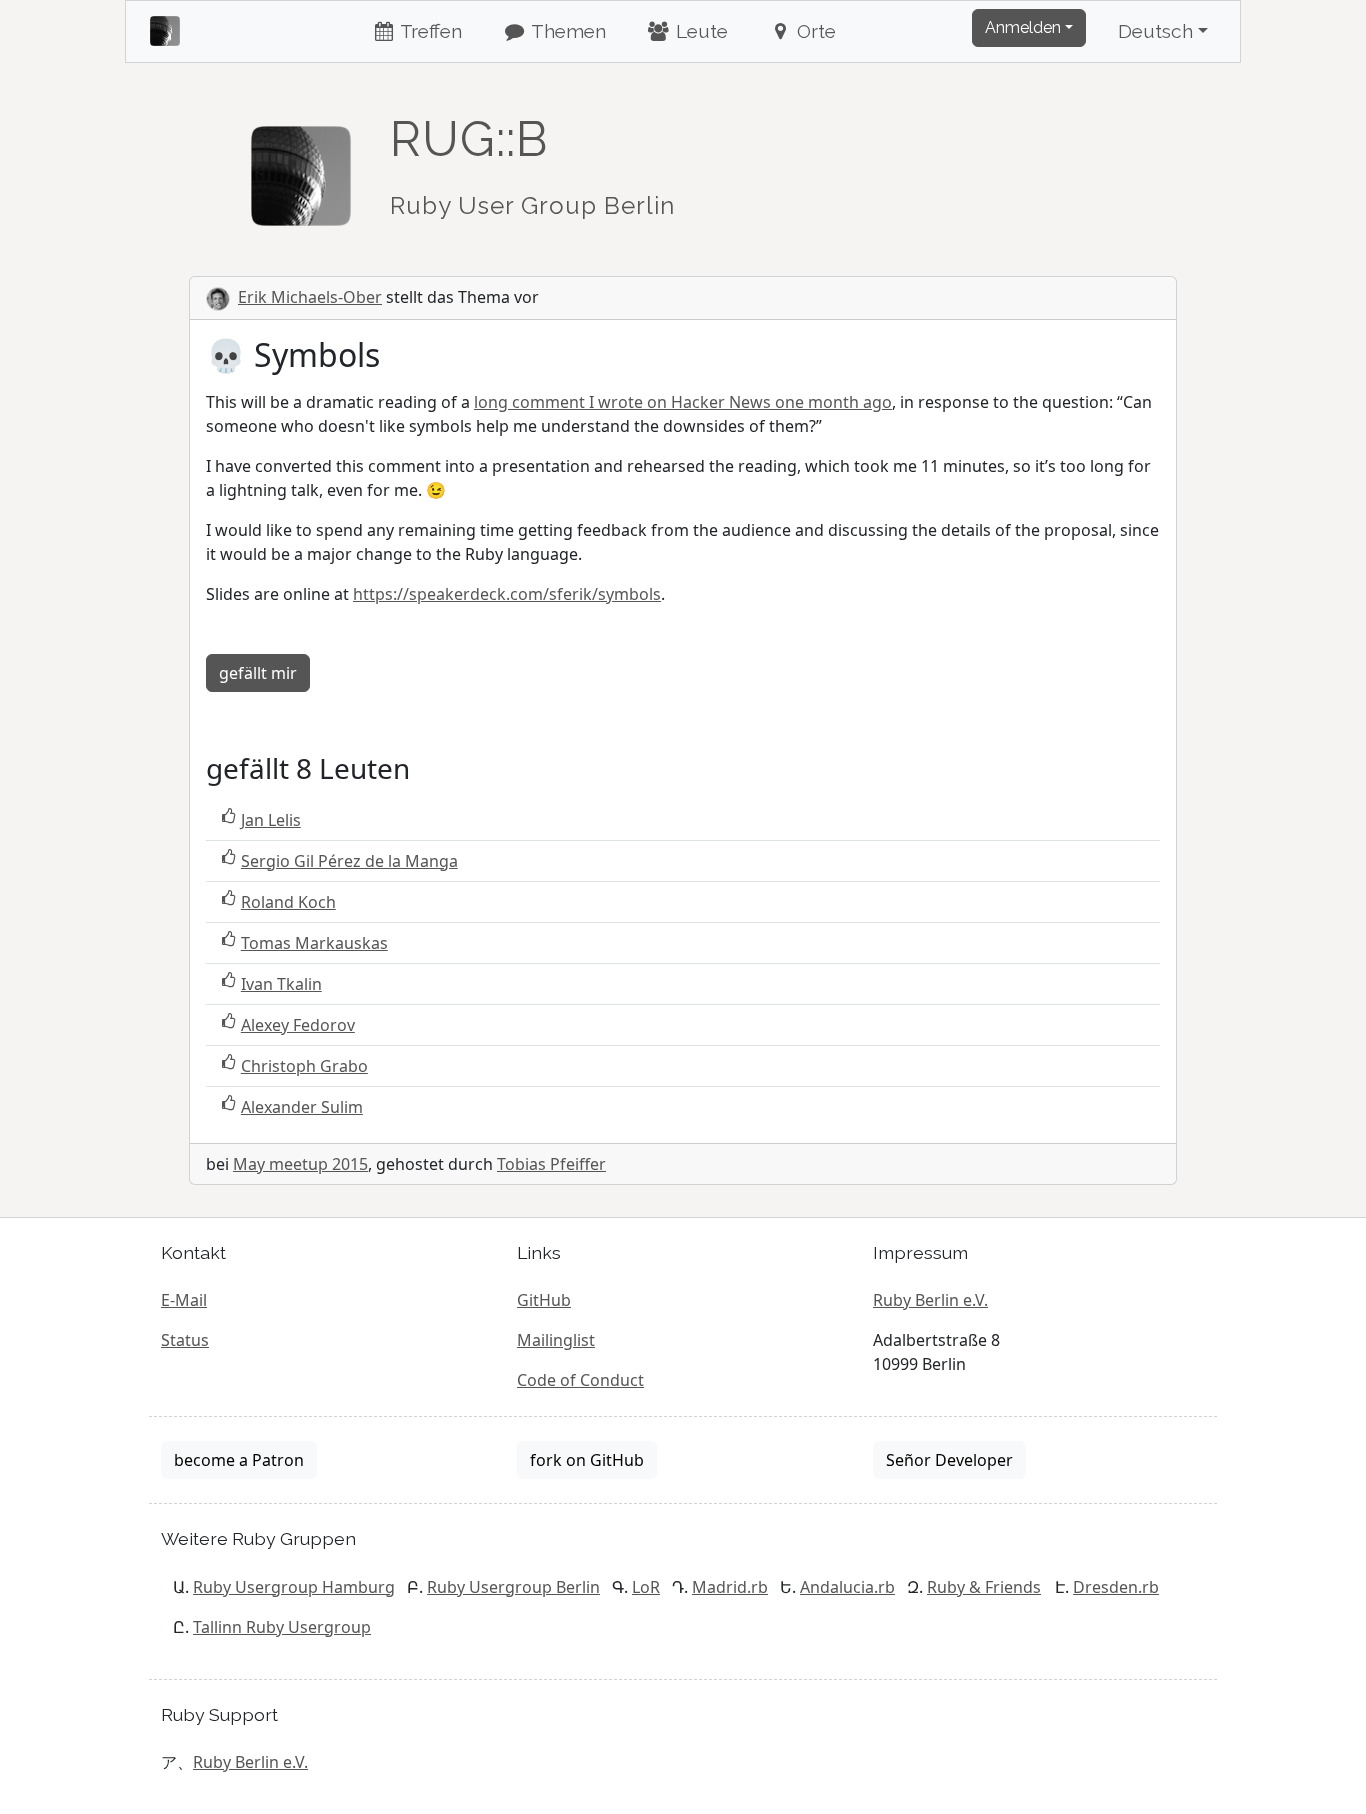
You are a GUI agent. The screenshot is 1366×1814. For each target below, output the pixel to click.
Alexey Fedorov (298, 1025)
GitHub (544, 1300)
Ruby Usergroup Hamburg (294, 1587)
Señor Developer (949, 1460)
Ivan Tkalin (281, 984)
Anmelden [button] (1023, 27)
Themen (566, 31)
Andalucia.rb (847, 1587)
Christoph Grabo (304, 1066)
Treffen (429, 31)
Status (185, 1340)
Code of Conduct (580, 1380)
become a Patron (239, 1460)
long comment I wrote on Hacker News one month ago (683, 402)
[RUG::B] (301, 167)
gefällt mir (258, 673)
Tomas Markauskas (314, 943)
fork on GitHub (587, 1460)
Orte (814, 31)
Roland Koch (288, 902)
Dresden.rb (1116, 1587)
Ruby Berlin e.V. (930, 1300)
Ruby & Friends (984, 1587)
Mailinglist (556, 1340)
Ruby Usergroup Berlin (513, 1587)
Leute (699, 31)
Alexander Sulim (302, 1107)
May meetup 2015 (300, 1164)
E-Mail (184, 1300)
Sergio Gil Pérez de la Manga (349, 861)
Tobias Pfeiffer (551, 1164)
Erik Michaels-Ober (310, 297)
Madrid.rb (730, 1587)
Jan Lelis (271, 820)
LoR (646, 1587)
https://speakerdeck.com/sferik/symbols (507, 594)
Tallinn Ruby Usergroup (282, 1627)
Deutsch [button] (1155, 31)
